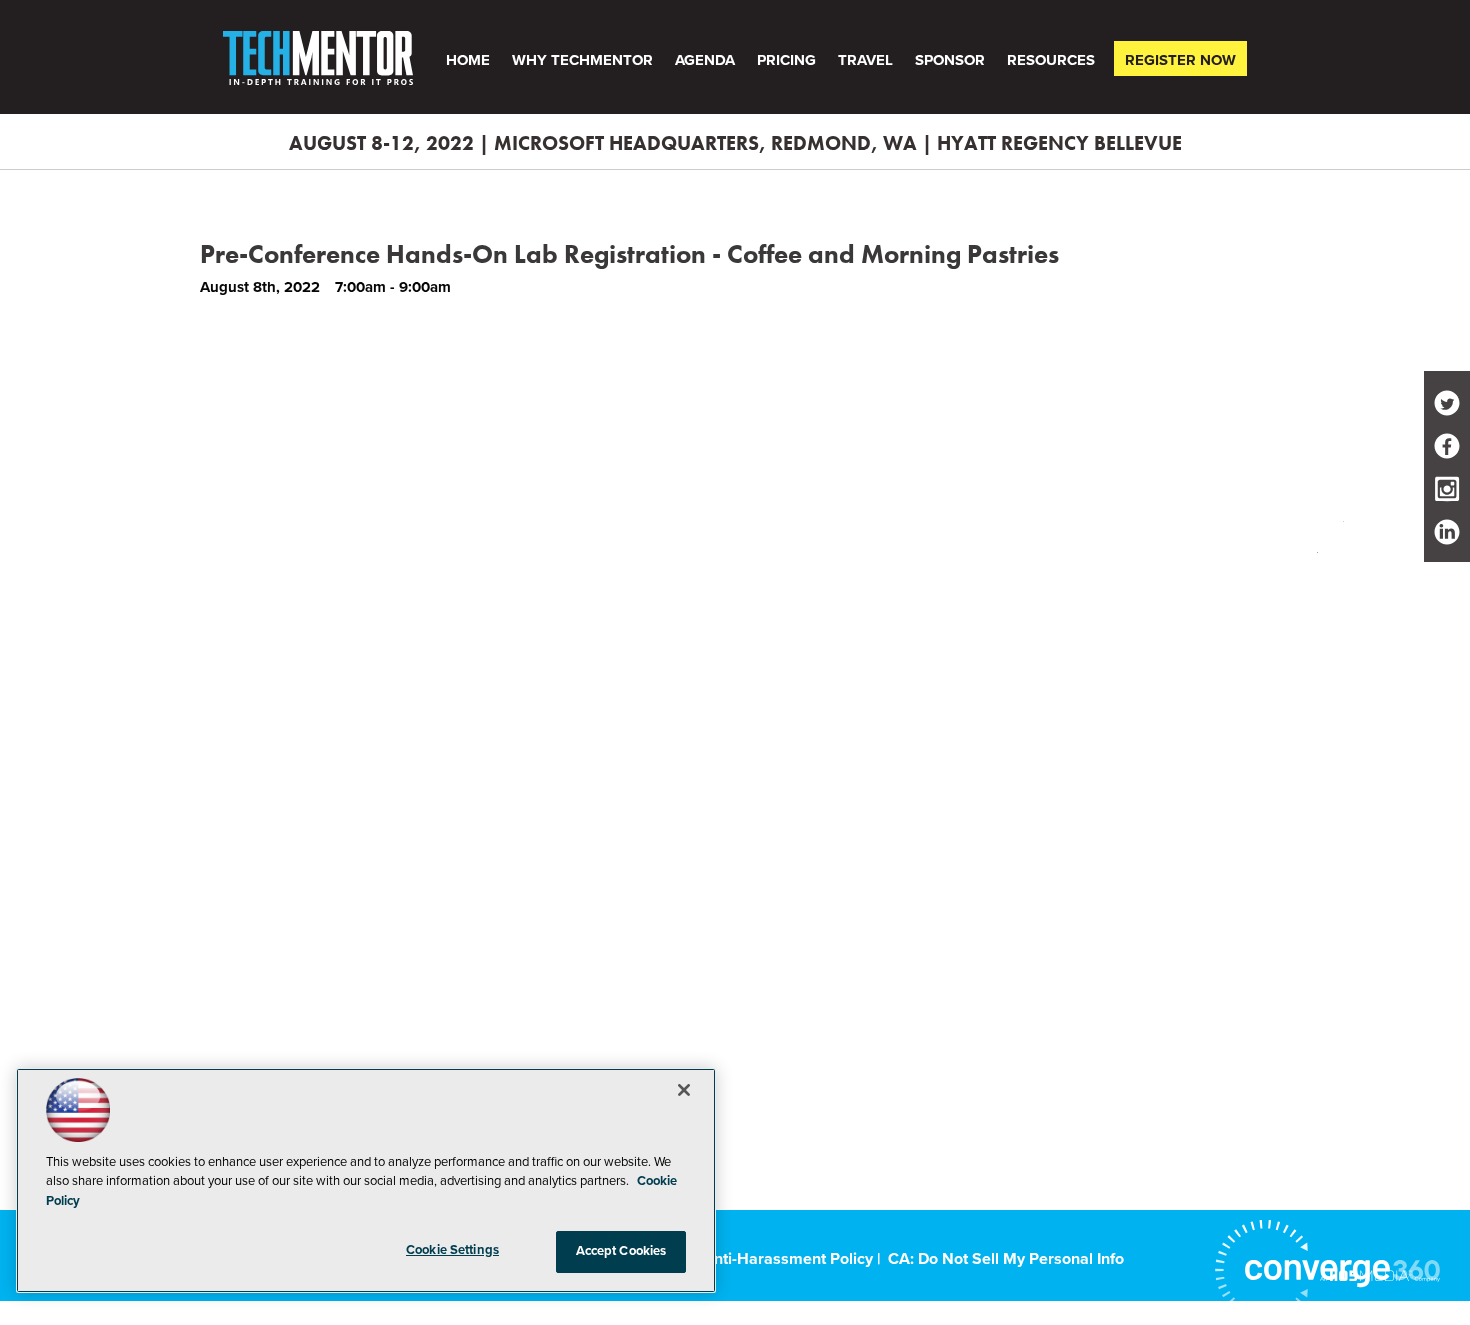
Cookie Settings (452, 1250)
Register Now (1180, 60)
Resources (1051, 60)
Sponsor (950, 60)
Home (468, 60)
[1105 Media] (1380, 1275)
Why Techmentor (582, 60)
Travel (865, 60)
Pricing (786, 60)
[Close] (684, 1090)
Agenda (705, 60)
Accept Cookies (621, 1251)
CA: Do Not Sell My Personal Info (1006, 1259)
